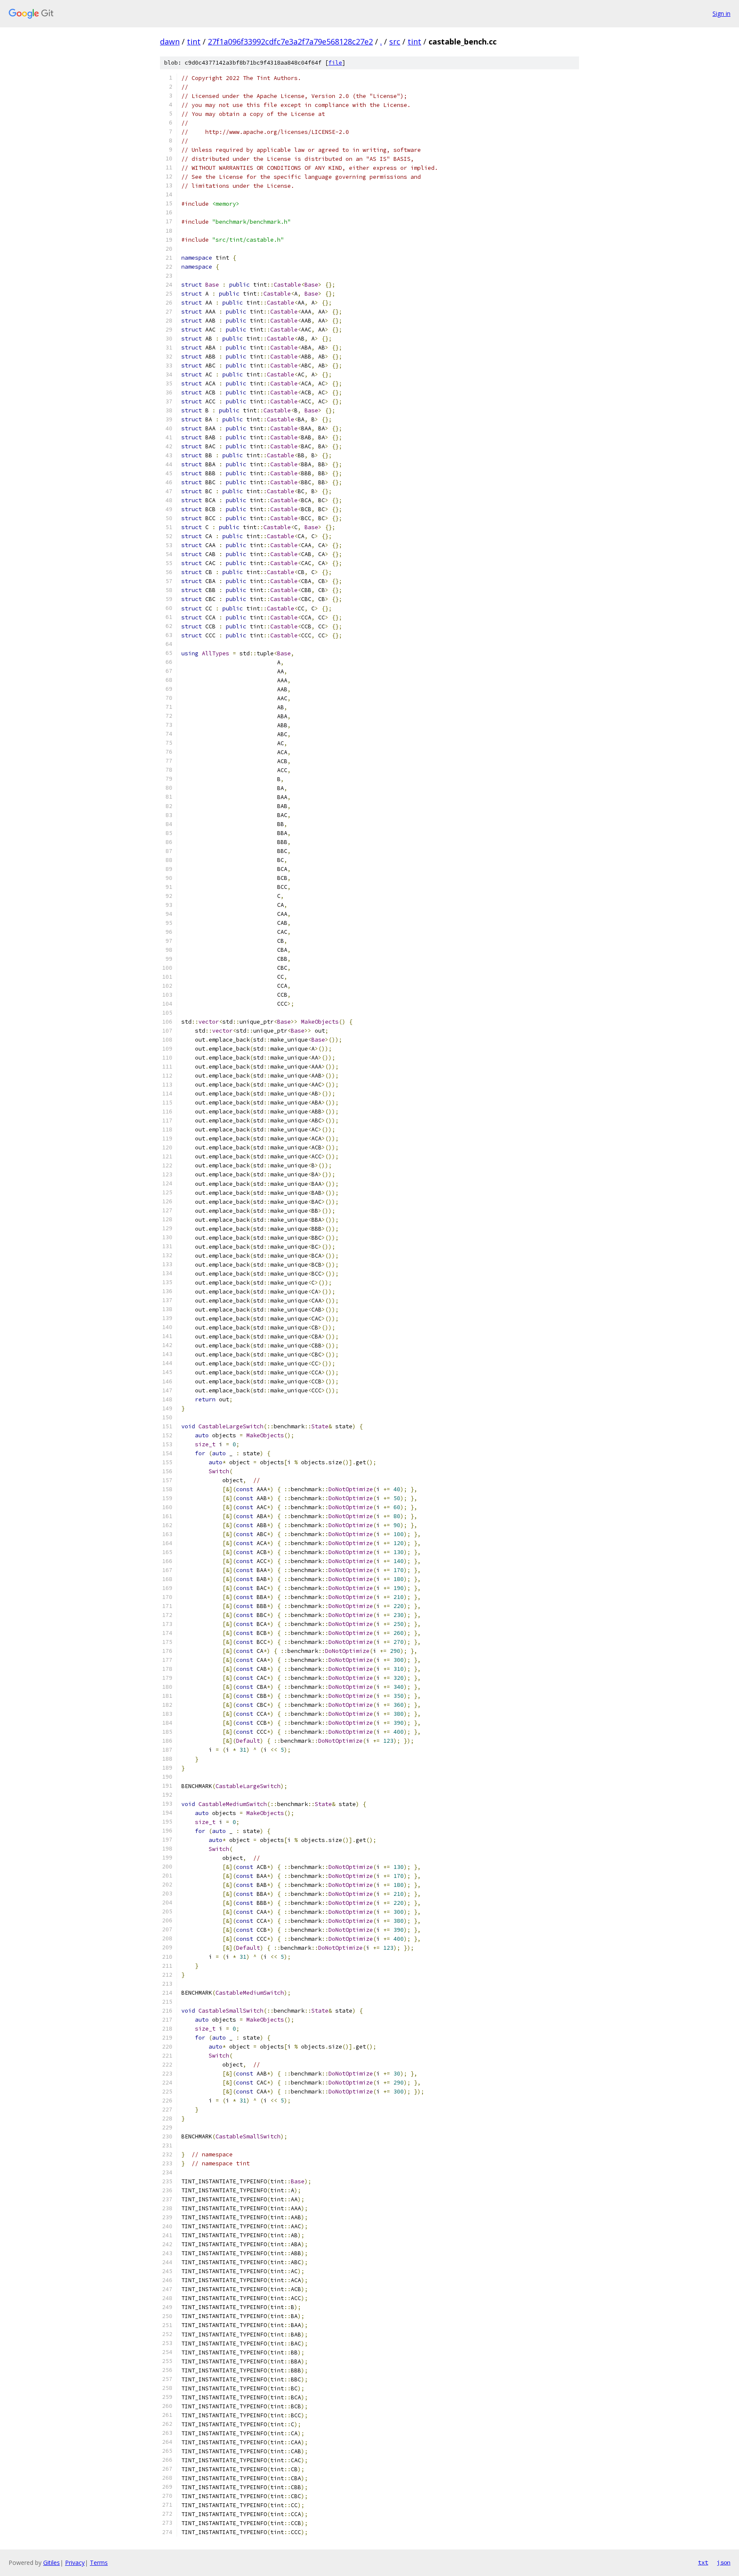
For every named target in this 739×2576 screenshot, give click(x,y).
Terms (99, 2563)
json (724, 2562)
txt (703, 2562)
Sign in (721, 13)
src (395, 41)
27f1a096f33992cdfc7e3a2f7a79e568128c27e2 (290, 41)
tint (194, 41)
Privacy (75, 2563)
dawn (170, 41)
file (335, 63)
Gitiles (52, 2563)
